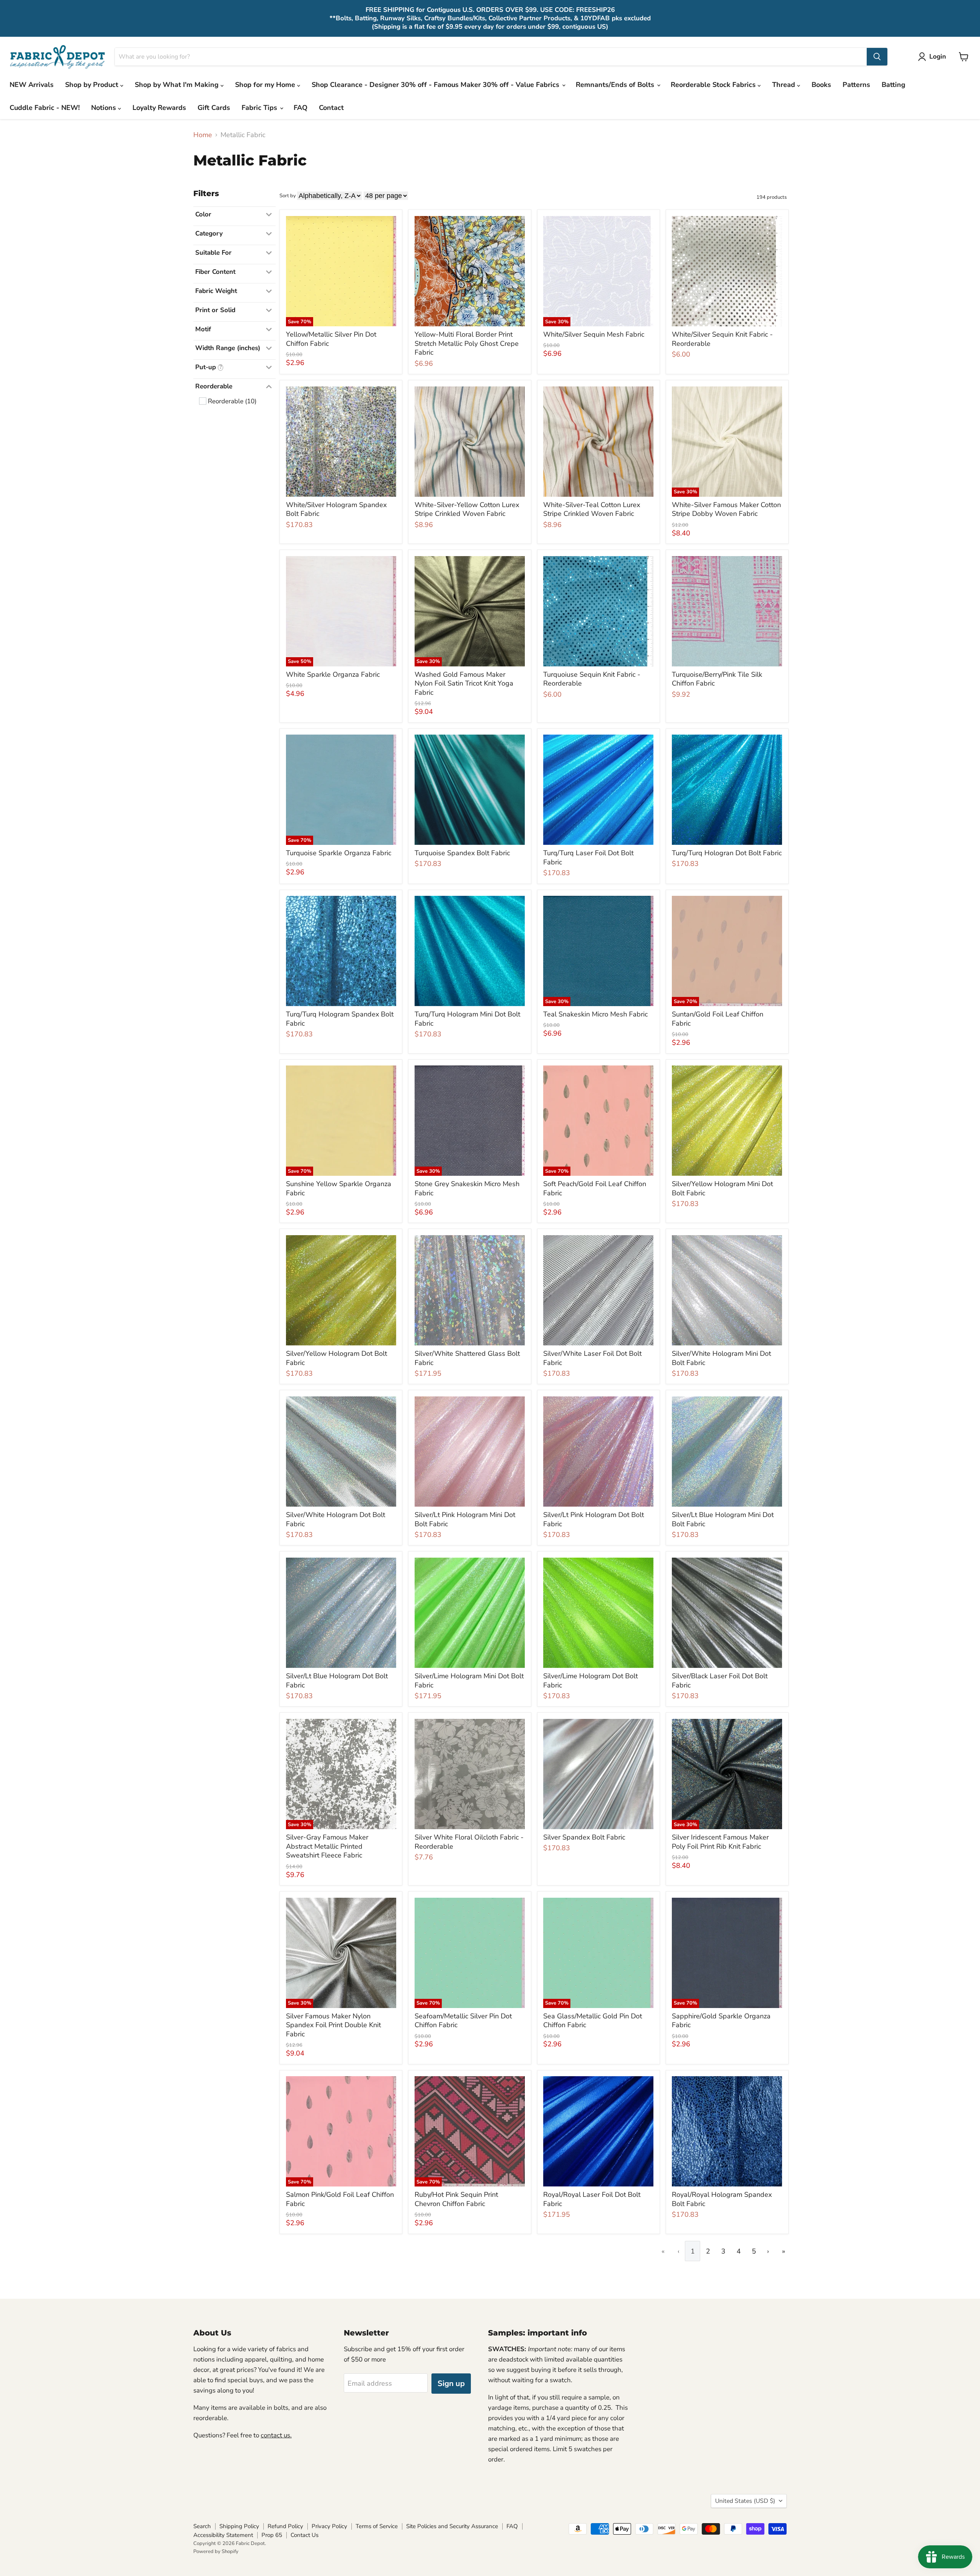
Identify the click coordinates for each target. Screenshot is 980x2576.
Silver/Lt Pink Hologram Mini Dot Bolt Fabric (465, 1519)
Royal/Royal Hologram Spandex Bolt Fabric (722, 2199)
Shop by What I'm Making (178, 85)
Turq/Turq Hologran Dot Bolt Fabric (727, 853)
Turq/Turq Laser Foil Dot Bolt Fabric (588, 858)
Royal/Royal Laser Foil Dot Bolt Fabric (592, 2199)
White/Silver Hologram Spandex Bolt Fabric (336, 509)
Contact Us (305, 2535)
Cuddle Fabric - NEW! (45, 108)
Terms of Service (377, 2526)
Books (821, 85)
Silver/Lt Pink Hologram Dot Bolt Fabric (594, 1519)
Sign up (451, 2384)
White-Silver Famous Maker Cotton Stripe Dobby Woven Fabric (726, 509)
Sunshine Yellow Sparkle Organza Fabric (339, 1188)
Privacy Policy (329, 2526)
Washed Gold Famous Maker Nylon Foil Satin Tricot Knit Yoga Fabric (464, 683)
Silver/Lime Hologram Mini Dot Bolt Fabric (469, 1681)
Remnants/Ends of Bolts (616, 85)
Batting (893, 85)
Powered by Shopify (216, 2551)
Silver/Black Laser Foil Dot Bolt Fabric (720, 1681)
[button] (934, 57)
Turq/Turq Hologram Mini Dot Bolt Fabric (467, 1019)
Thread (785, 85)
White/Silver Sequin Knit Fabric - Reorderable (722, 339)
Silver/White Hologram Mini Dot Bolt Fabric (721, 1358)
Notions (105, 108)
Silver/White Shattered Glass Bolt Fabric (467, 1358)
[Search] (877, 57)
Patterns (856, 85)
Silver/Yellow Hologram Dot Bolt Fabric (336, 1358)
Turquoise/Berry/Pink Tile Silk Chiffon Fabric (717, 679)
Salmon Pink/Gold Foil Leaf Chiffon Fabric (340, 2199)
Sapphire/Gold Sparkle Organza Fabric (721, 2021)
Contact (331, 108)
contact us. (276, 2435)
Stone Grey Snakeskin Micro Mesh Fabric (467, 1188)
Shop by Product (93, 85)
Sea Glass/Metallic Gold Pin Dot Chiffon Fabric (593, 2021)
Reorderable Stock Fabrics (714, 85)
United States (745, 2501)
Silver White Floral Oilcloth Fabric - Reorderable (469, 1842)
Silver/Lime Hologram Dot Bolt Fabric (590, 1681)
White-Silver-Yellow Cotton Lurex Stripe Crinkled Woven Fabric (467, 509)
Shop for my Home (266, 85)
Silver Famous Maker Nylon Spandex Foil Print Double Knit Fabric (333, 2025)
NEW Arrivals (32, 85)
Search (202, 2526)
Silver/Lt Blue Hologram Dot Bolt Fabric (337, 1681)
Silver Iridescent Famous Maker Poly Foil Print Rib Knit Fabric (720, 1842)
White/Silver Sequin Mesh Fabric (594, 334)
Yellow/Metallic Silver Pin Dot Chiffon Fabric (331, 339)
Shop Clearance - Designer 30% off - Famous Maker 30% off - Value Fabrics (436, 85)
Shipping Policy (239, 2526)
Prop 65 (272, 2535)
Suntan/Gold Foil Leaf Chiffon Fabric (718, 1019)
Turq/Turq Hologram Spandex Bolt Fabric (340, 1019)
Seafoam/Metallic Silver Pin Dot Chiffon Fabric (463, 2021)
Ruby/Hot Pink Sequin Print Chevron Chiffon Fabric (456, 2199)
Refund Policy (285, 2526)
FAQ (301, 108)
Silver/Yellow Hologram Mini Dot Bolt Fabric (722, 1188)
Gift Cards (214, 108)
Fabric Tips (260, 108)
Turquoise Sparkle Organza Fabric (339, 853)
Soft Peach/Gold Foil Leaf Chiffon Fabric (595, 1188)
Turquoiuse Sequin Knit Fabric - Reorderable (592, 679)
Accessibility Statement (223, 2535)
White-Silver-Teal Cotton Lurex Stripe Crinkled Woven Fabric (592, 509)
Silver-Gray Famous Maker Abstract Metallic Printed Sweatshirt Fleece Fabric (327, 1846)
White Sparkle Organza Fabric (333, 674)
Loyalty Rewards (159, 108)
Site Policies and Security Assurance (452, 2526)
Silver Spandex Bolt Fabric (584, 1837)
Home (203, 135)
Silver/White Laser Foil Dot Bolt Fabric (592, 1358)
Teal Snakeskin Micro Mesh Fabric (595, 1014)
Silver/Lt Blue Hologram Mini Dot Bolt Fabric (723, 1519)
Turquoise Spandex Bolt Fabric (462, 853)
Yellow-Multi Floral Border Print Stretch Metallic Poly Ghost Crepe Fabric (467, 343)
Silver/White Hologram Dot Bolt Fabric (336, 1519)
